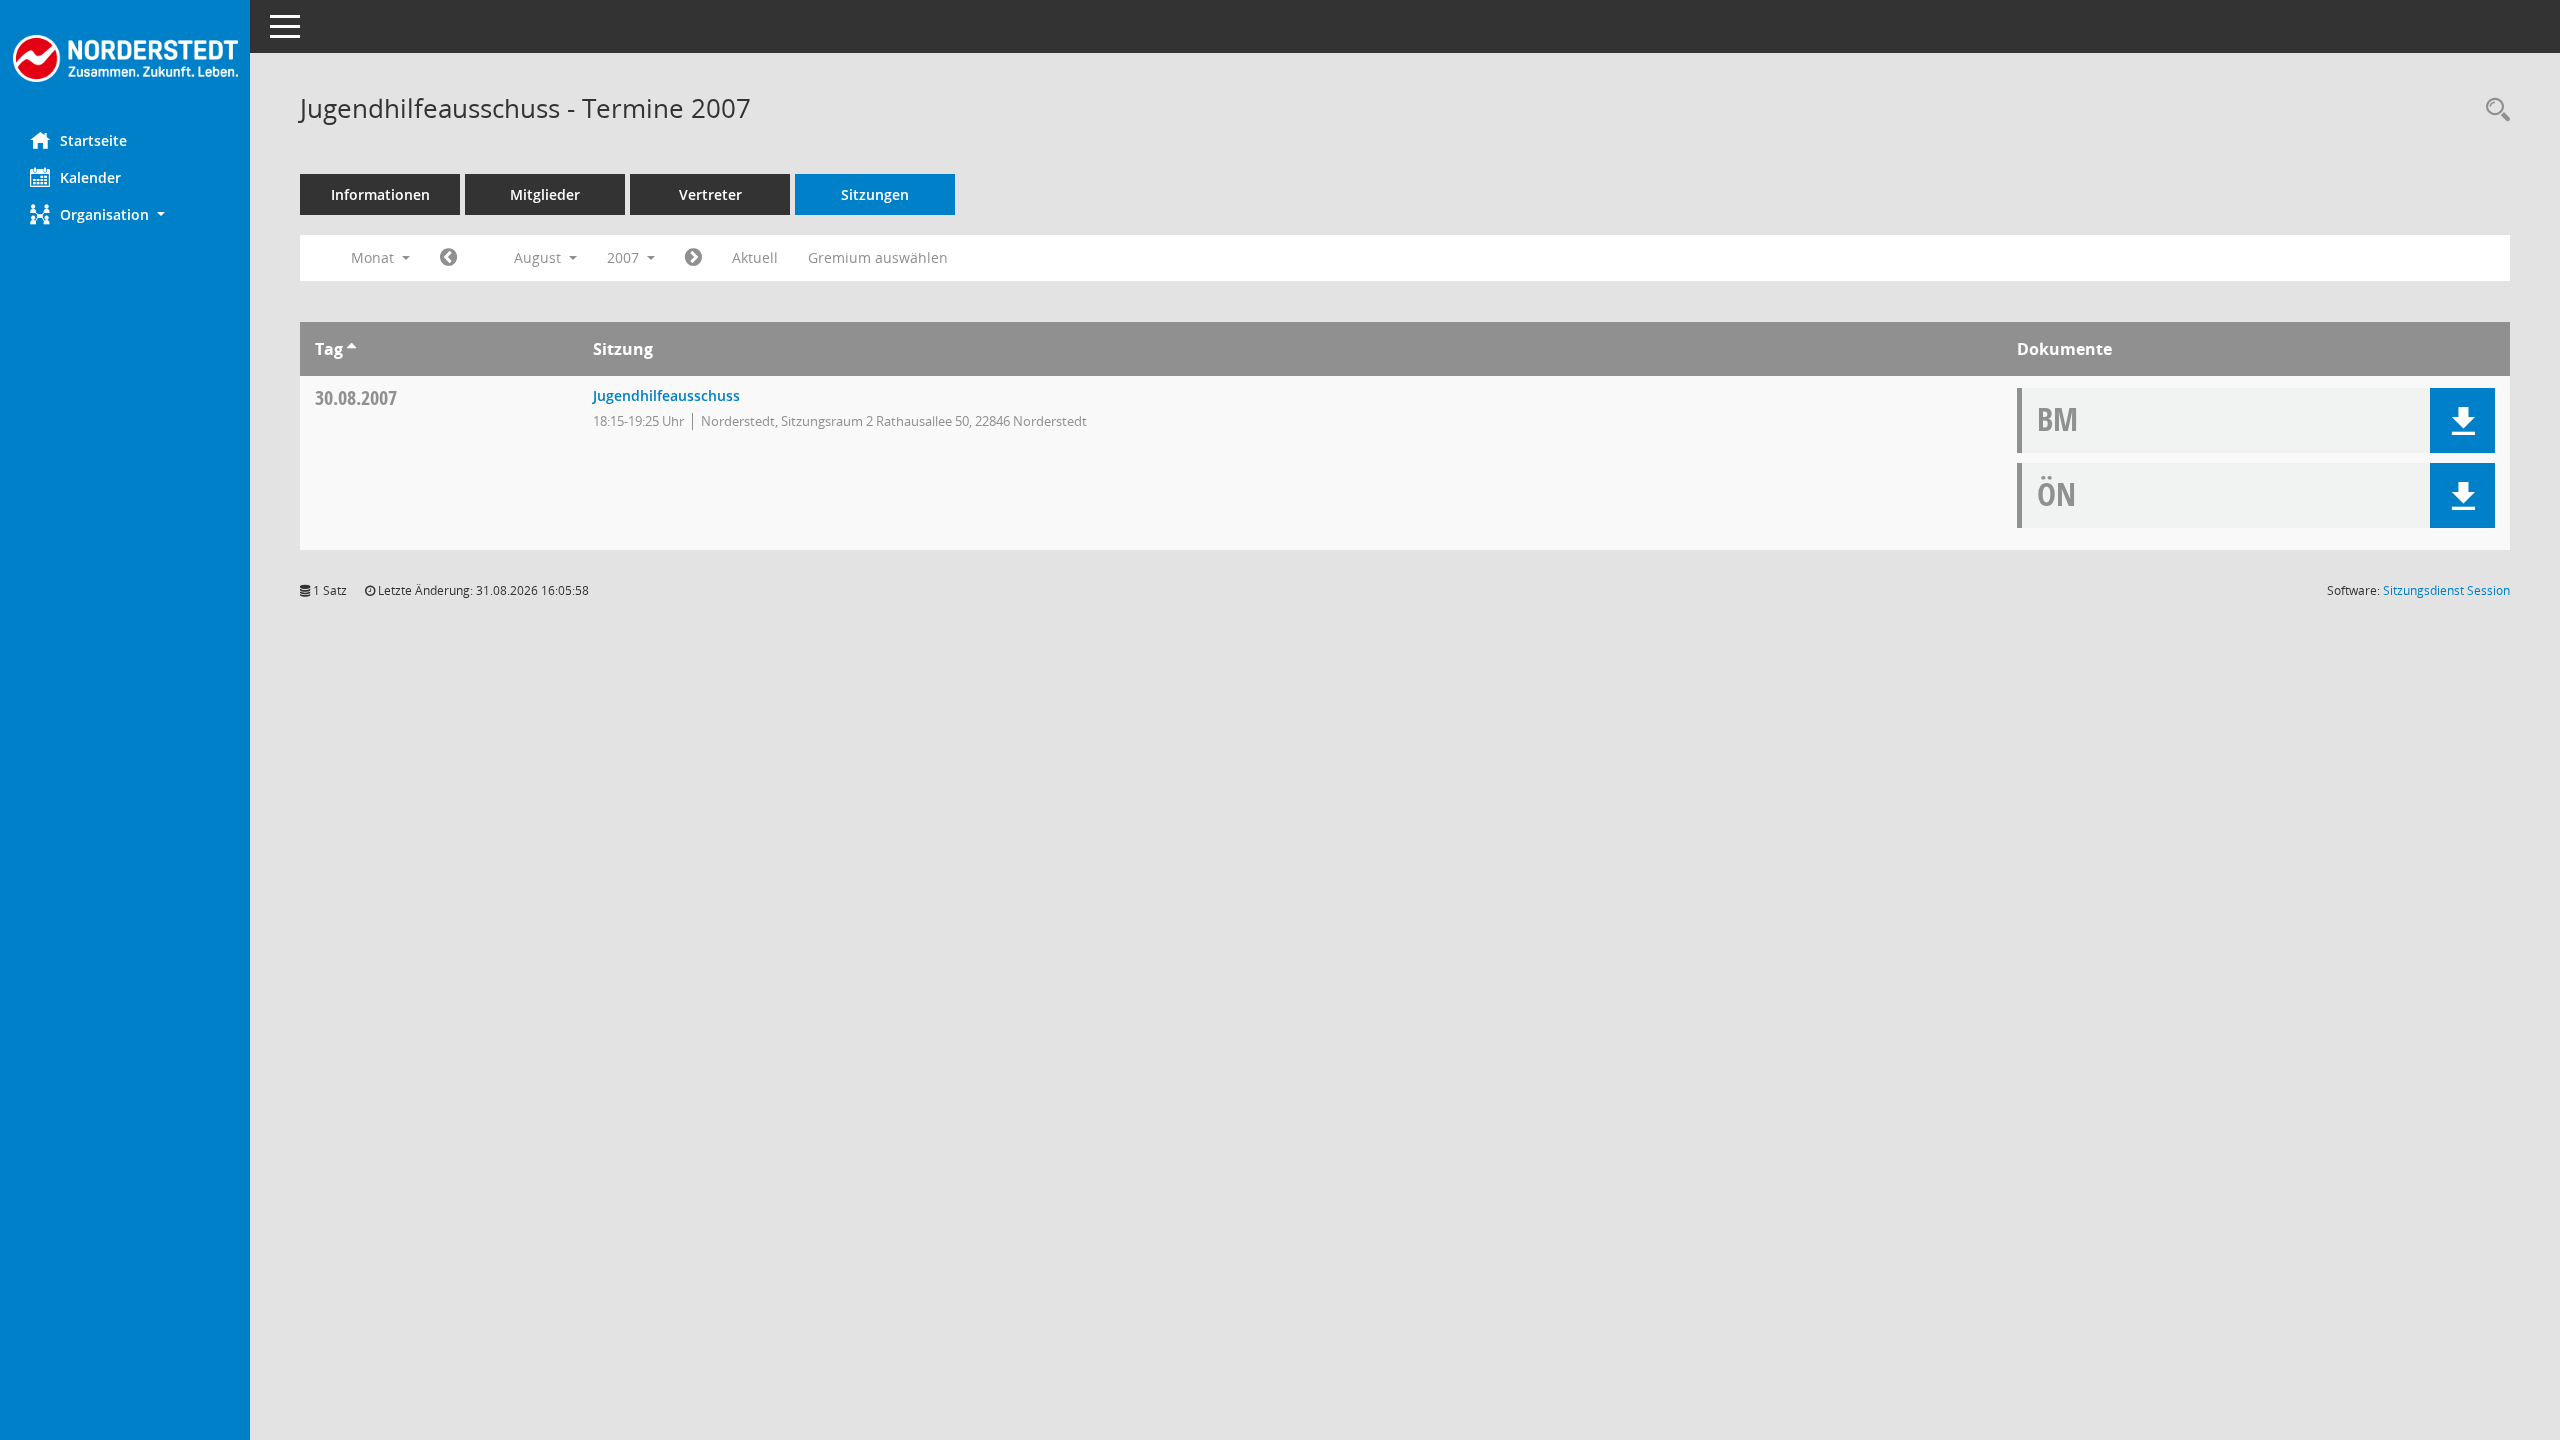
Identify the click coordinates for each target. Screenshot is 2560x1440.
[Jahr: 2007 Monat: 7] (448, 258)
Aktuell (755, 257)
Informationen (380, 194)
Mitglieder (545, 194)
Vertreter (710, 194)
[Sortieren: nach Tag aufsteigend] (351, 349)
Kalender (90, 177)
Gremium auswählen (878, 257)
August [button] (539, 257)
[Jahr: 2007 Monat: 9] (693, 258)
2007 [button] (625, 257)
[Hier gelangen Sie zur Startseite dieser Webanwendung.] (125, 58)
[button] (125, 214)
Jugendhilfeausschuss (666, 395)
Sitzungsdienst (2446, 590)
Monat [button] (374, 257)
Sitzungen (875, 194)
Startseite (93, 140)
